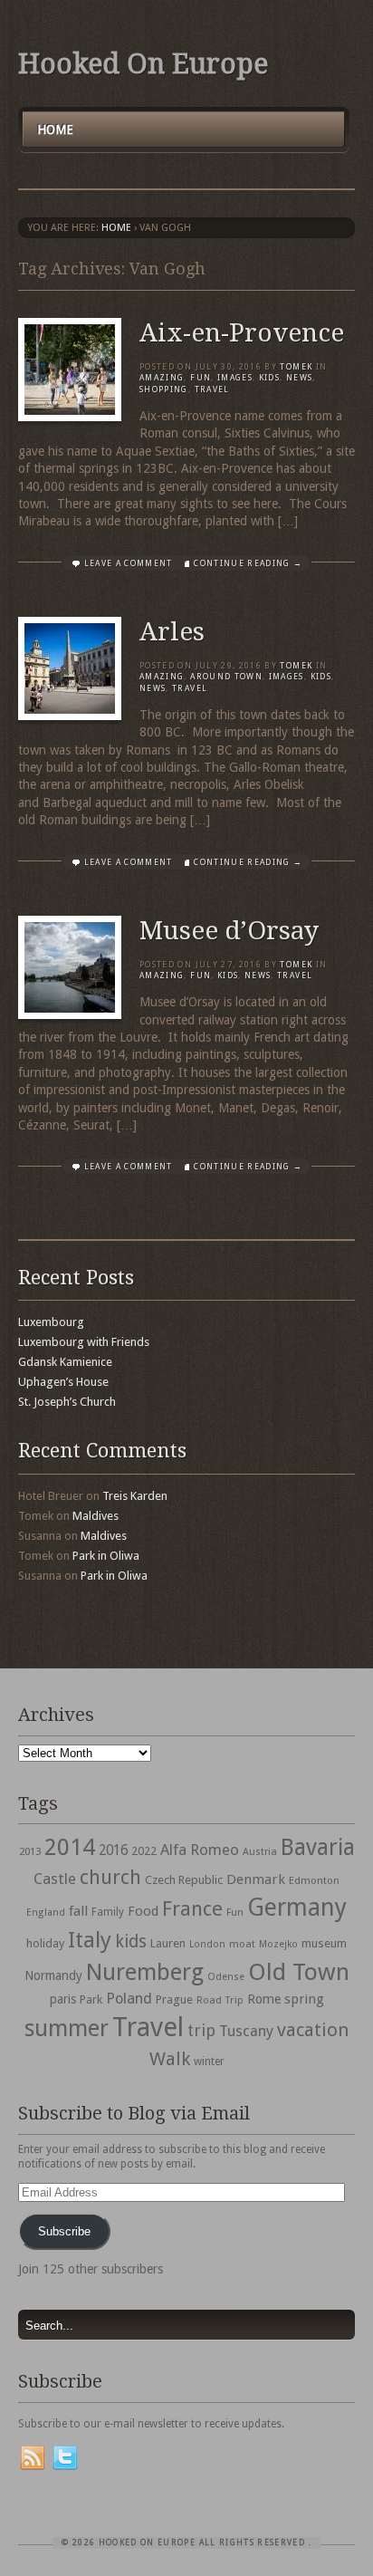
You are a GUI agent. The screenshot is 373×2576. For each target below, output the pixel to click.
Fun (201, 378)
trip (201, 2030)
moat (242, 1944)
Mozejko (278, 1944)
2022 (144, 1851)
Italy (90, 1940)
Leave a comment (129, 563)
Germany (297, 1907)
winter (209, 2062)
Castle (55, 1879)
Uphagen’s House (63, 1382)
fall (78, 1911)
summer (67, 2028)
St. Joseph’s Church (67, 1402)
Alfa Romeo (200, 1850)
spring (304, 1999)
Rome (264, 1999)
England (46, 1913)
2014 (70, 1847)
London (207, 1944)
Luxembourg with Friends (84, 1342)
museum (324, 1943)
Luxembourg (51, 1322)
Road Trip (220, 2000)
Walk (170, 2059)
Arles (172, 632)
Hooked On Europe (143, 64)
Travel (148, 2027)
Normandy (53, 1975)
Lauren (168, 1943)
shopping (164, 389)
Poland (129, 1999)
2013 (30, 1851)
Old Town (299, 1972)
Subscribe (64, 2231)
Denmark (256, 1879)
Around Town (226, 677)
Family (108, 1912)
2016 (113, 1850)
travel (212, 389)
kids (131, 1942)
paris (63, 1999)
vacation (313, 2030)
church (110, 1877)
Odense (226, 1977)
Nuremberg (145, 1972)
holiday (45, 1943)
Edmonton (314, 1880)
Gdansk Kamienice (65, 1362)
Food (143, 1911)
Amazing (162, 378)
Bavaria (318, 1847)
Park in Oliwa (106, 1556)
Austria (260, 1852)
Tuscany (246, 2031)
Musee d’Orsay (229, 931)
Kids (269, 378)
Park (91, 1999)
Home (55, 130)
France (192, 1908)
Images (235, 378)
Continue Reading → (248, 563)
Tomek (296, 367)
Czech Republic (184, 1880)
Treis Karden (135, 1496)
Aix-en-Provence (242, 333)
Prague (174, 1999)
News (299, 378)
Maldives (96, 1516)
